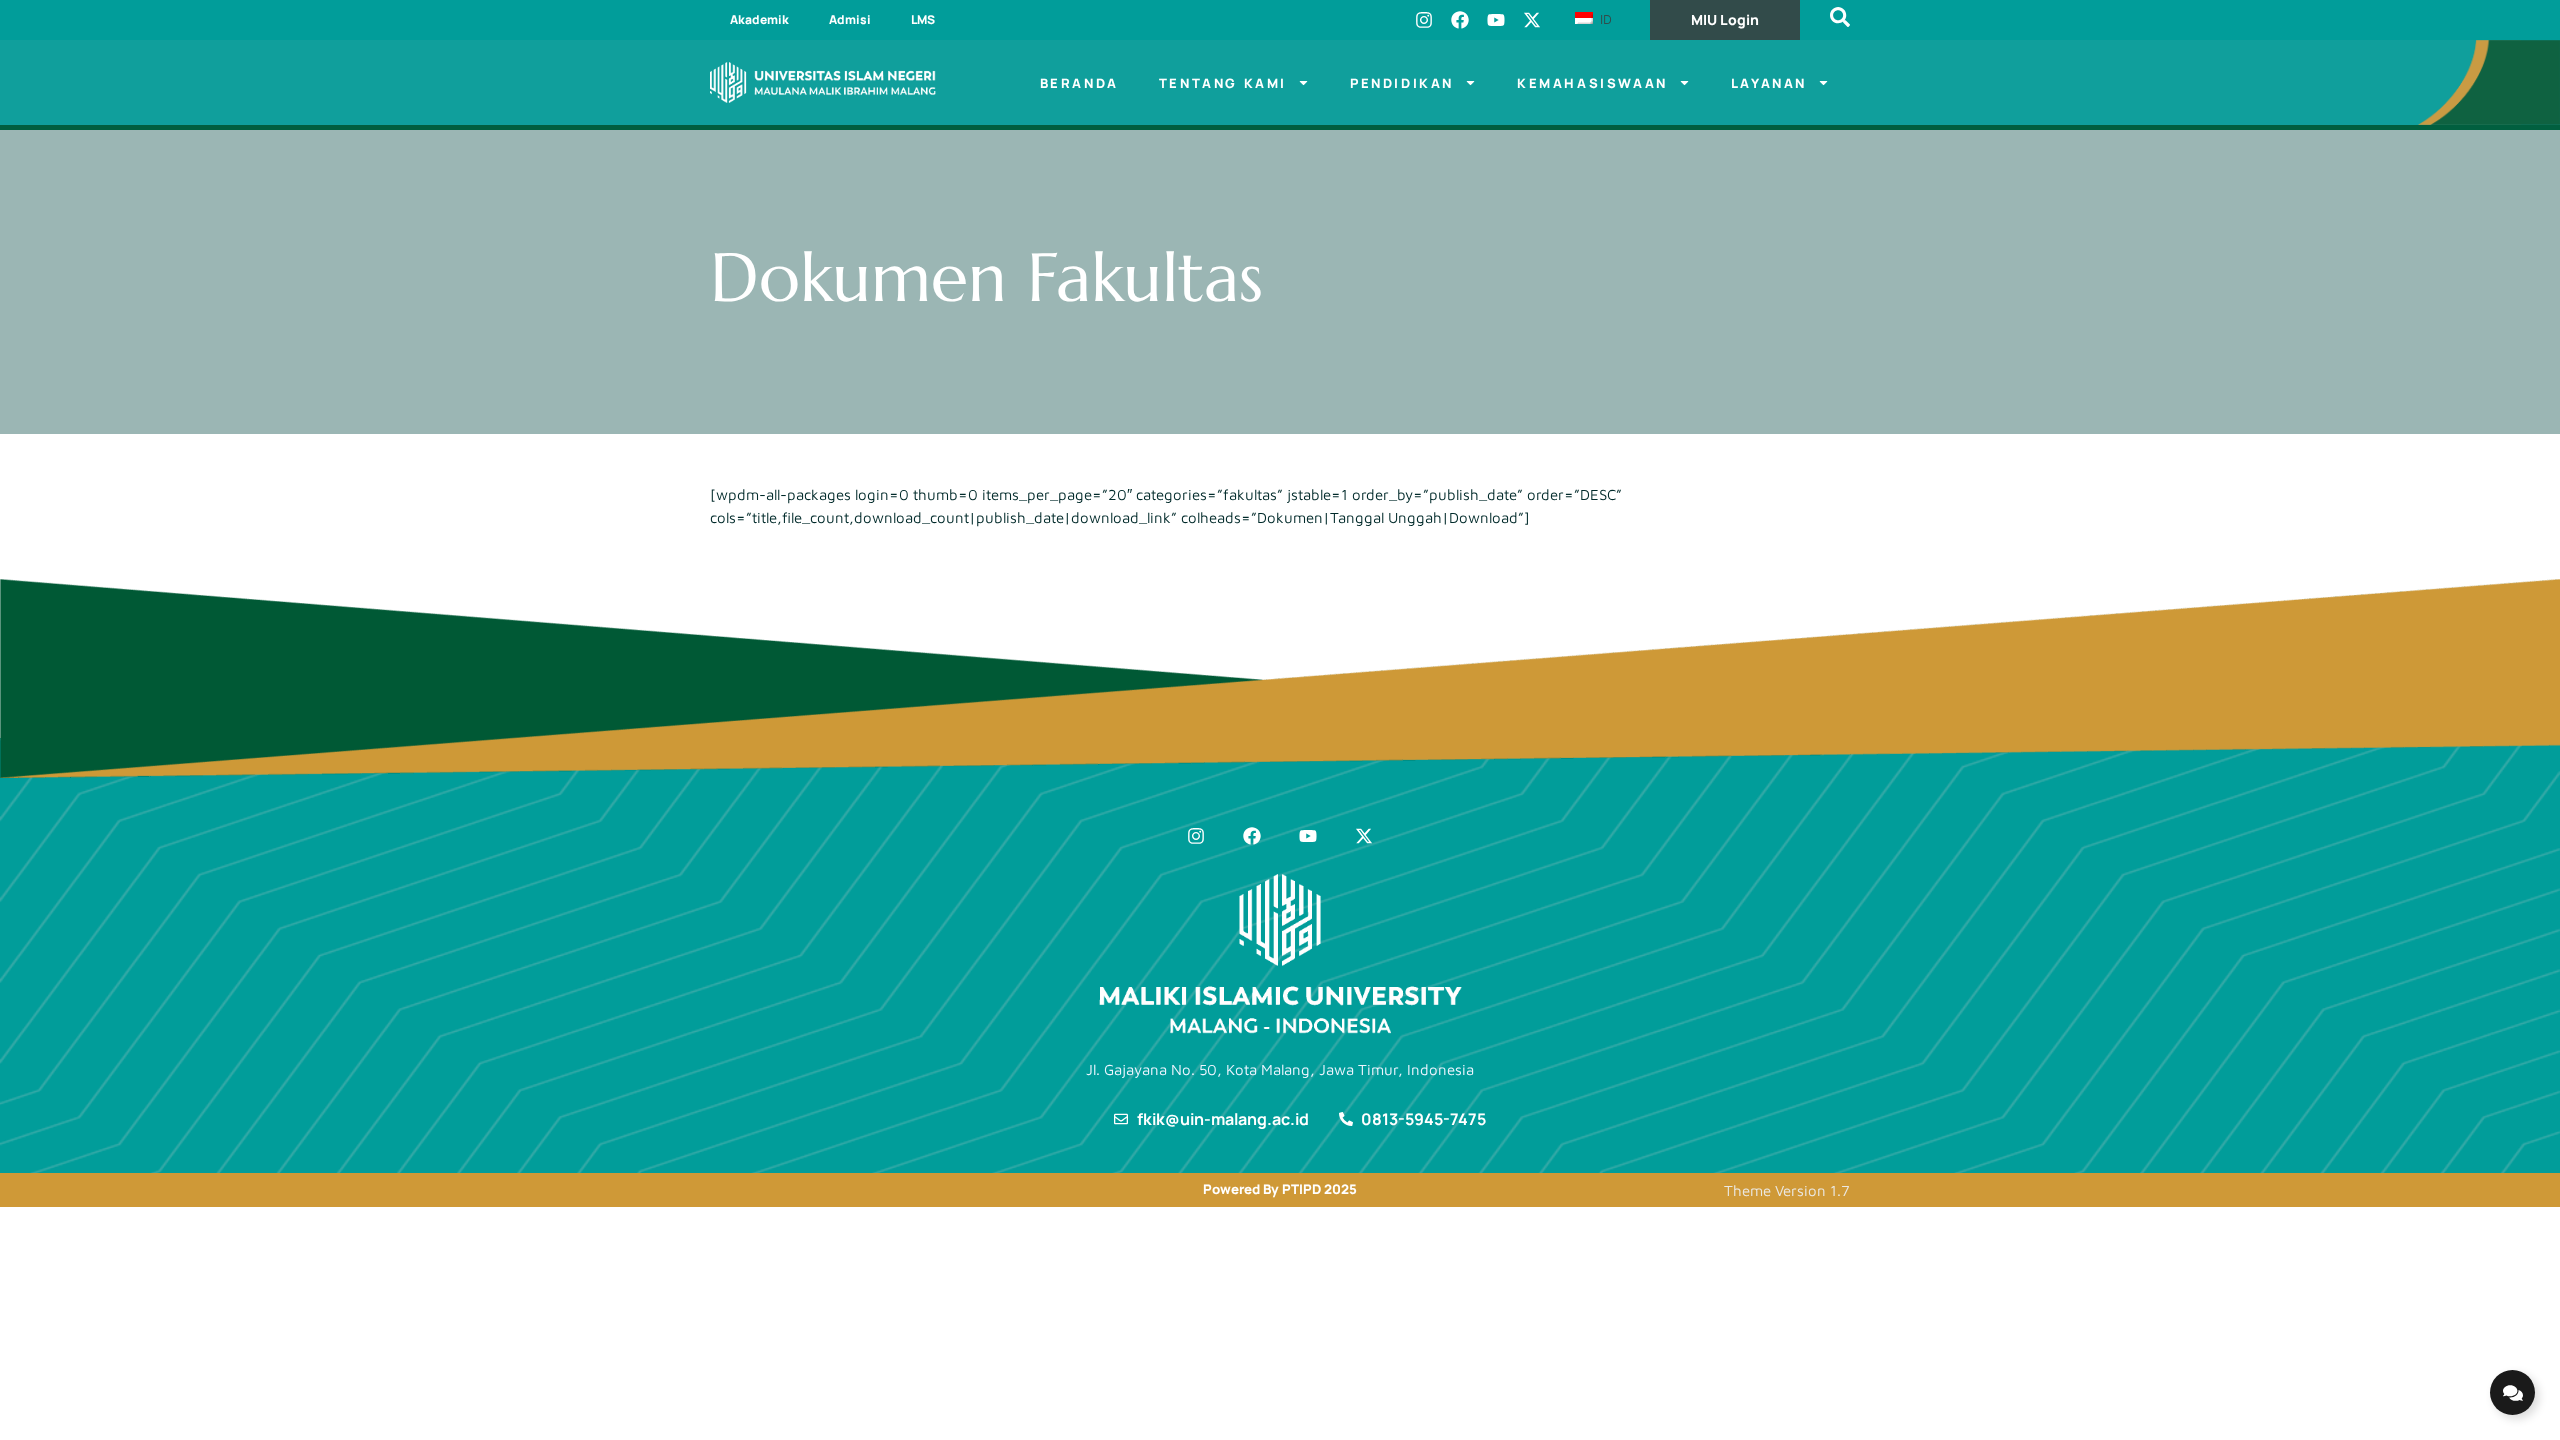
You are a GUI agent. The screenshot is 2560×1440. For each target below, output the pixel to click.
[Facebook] (1460, 20)
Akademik (759, 19)
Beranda (1079, 83)
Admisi (850, 19)
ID (1604, 19)
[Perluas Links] (2512, 1392)
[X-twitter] (1532, 20)
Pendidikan (1402, 83)
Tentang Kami (1223, 83)
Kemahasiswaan (1592, 83)
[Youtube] (1496, 20)
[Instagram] (1424, 20)
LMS (923, 19)
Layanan (1769, 83)
